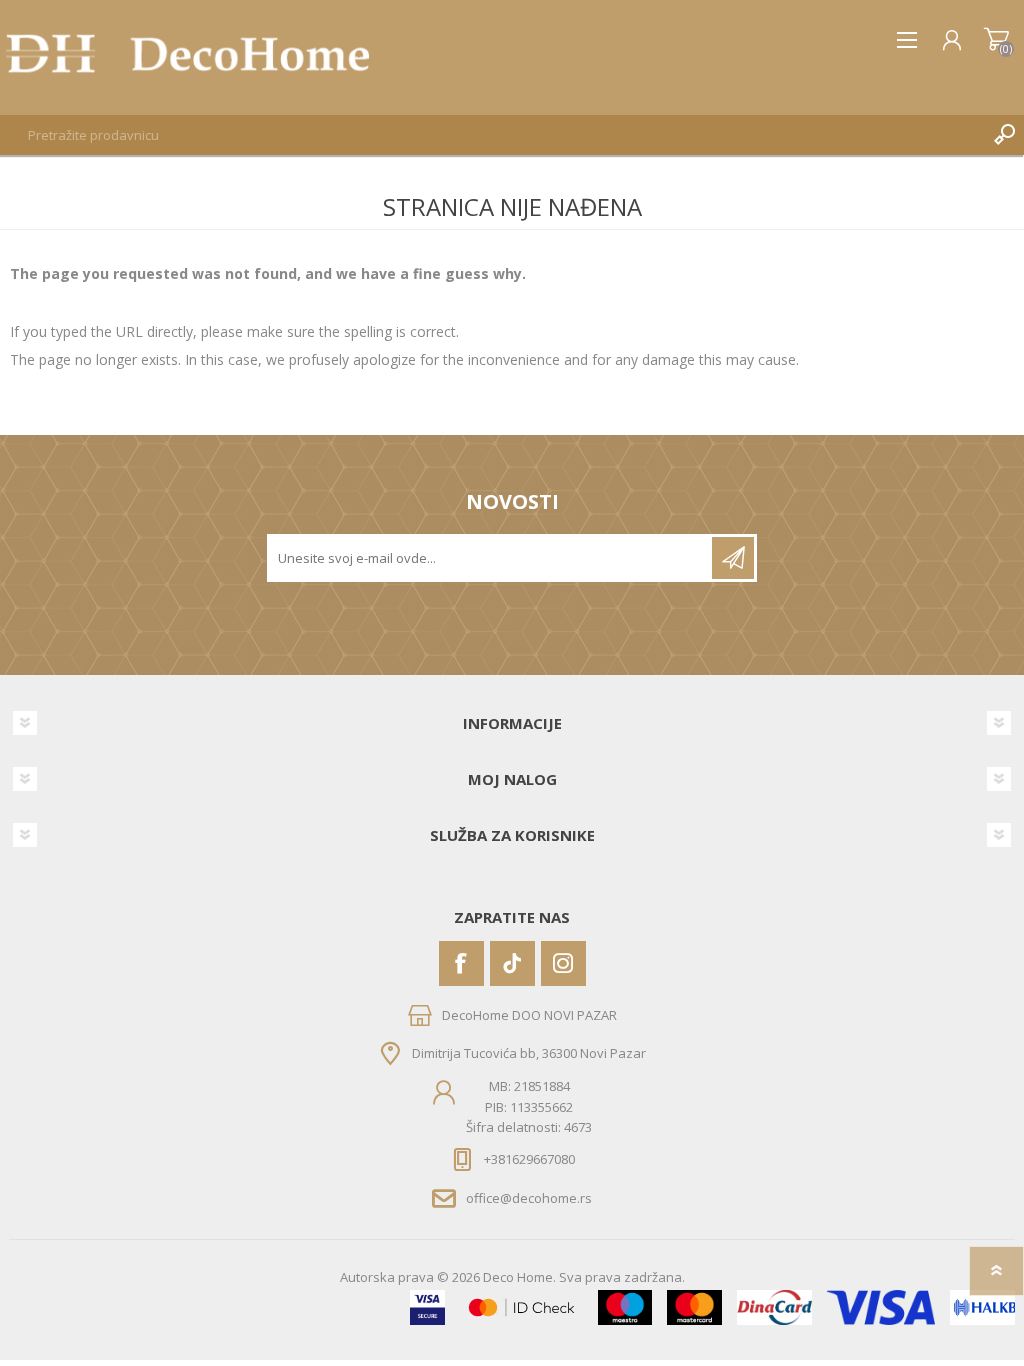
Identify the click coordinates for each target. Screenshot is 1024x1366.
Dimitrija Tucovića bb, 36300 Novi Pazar (529, 1053)
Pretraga (1004, 135)
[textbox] (492, 135)
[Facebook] (461, 963)
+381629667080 (529, 1159)
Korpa (996, 40)
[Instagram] (563, 963)
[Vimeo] (512, 963)
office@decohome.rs (529, 1198)
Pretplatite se (733, 558)
